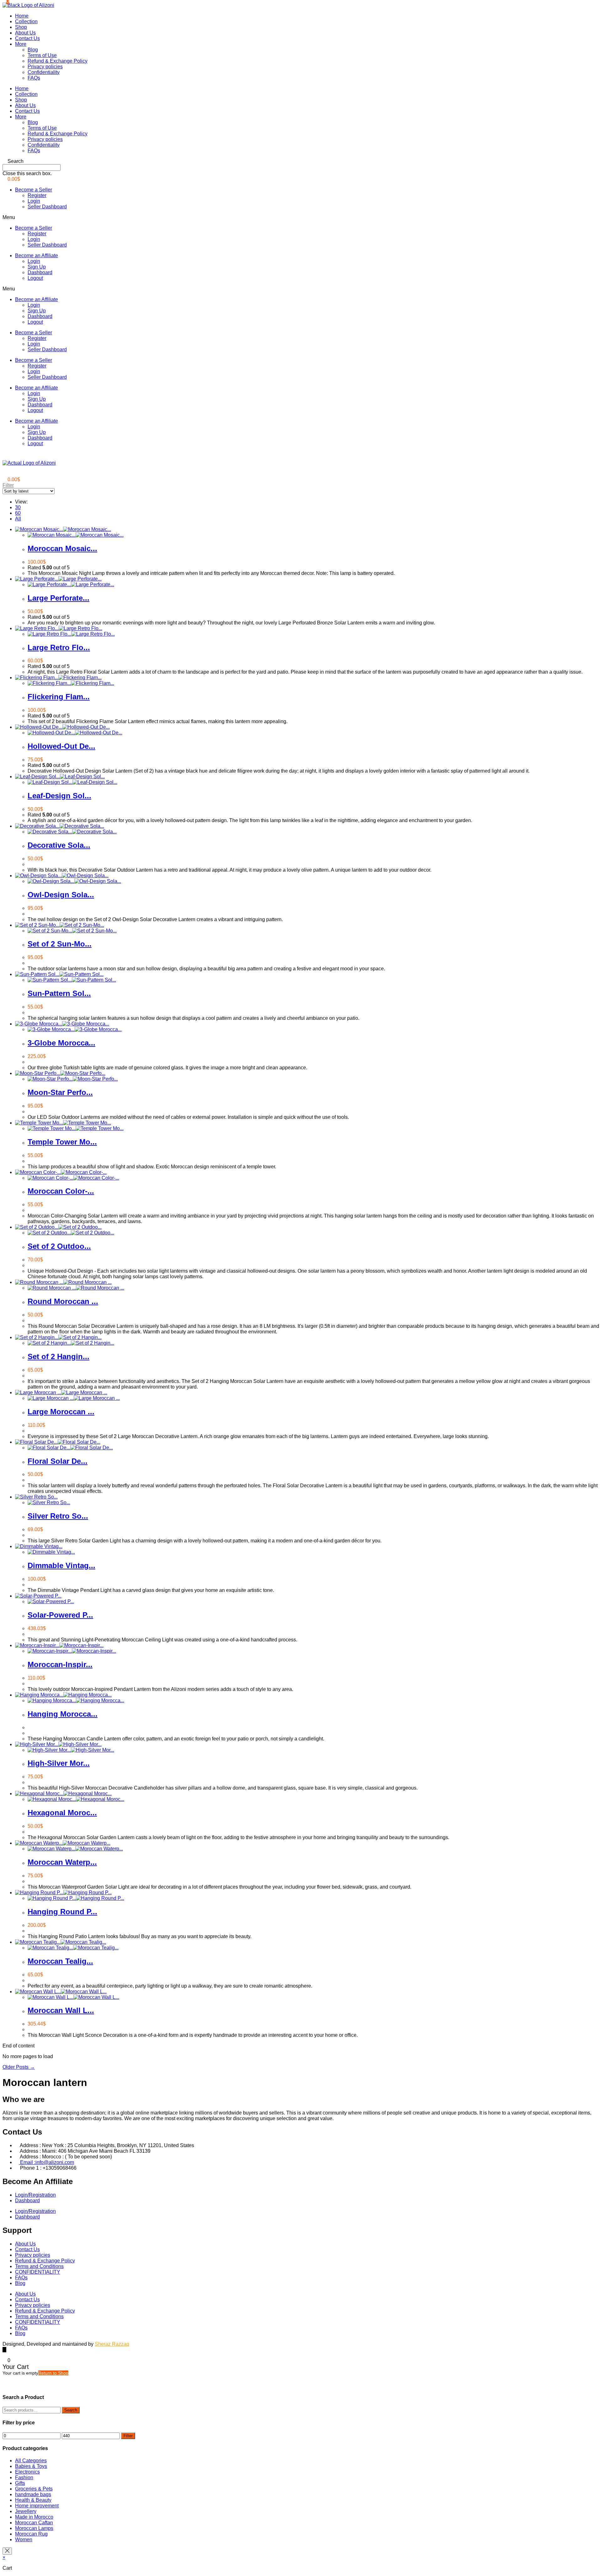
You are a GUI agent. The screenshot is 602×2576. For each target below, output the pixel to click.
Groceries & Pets (34, 2489)
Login (34, 201)
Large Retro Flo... (59, 647)
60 (18, 513)
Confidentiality (44, 72)
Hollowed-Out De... (61, 746)
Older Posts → (19, 2067)
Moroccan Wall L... (61, 2010)
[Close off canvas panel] (7, 2551)
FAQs (34, 78)
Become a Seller (34, 190)
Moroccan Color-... (61, 1191)
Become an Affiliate (37, 256)
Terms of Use (42, 55)
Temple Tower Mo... (62, 1142)
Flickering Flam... (59, 697)
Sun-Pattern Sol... (59, 993)
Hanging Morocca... (63, 1714)
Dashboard (40, 272)
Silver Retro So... (58, 1516)
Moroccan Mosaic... (62, 548)
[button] (301, 161)
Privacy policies (45, 67)
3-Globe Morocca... (61, 1043)
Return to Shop (53, 2373)
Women (24, 2539)
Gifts (20, 2483)
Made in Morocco (34, 2517)
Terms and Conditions (39, 2266)
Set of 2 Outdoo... (59, 1246)
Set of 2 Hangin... (58, 1356)
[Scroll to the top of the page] (4, 2350)
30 (18, 507)
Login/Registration (35, 2195)
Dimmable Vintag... (61, 1565)
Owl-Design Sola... (61, 895)
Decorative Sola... (59, 845)
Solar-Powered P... (60, 1615)
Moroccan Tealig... (60, 1961)
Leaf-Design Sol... (59, 796)
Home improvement (37, 2506)
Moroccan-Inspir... (60, 1664)
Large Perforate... (58, 598)
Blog (33, 50)
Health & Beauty (33, 2500)
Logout (35, 278)
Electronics (27, 2472)
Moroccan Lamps (34, 2528)
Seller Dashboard (47, 207)
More (21, 44)
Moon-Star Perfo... (60, 1092)
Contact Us (27, 38)
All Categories (31, 2461)
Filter (128, 2436)
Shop (21, 27)
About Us (25, 33)
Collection (26, 21)
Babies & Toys (31, 2466)
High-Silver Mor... (59, 1763)
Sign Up (37, 267)
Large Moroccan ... (61, 1412)
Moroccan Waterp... (62, 1862)
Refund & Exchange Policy (58, 61)
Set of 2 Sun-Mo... (60, 944)
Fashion (24, 2477)
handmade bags (33, 2494)
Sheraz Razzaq (112, 2344)
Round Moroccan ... (63, 1301)
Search (71, 2410)
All (18, 519)
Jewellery (26, 2511)
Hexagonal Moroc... (62, 1813)
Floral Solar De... (58, 1461)
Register (37, 195)
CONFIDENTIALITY (38, 2272)
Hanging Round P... (62, 1912)
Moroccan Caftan (34, 2523)
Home (22, 16)
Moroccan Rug (31, 2534)
